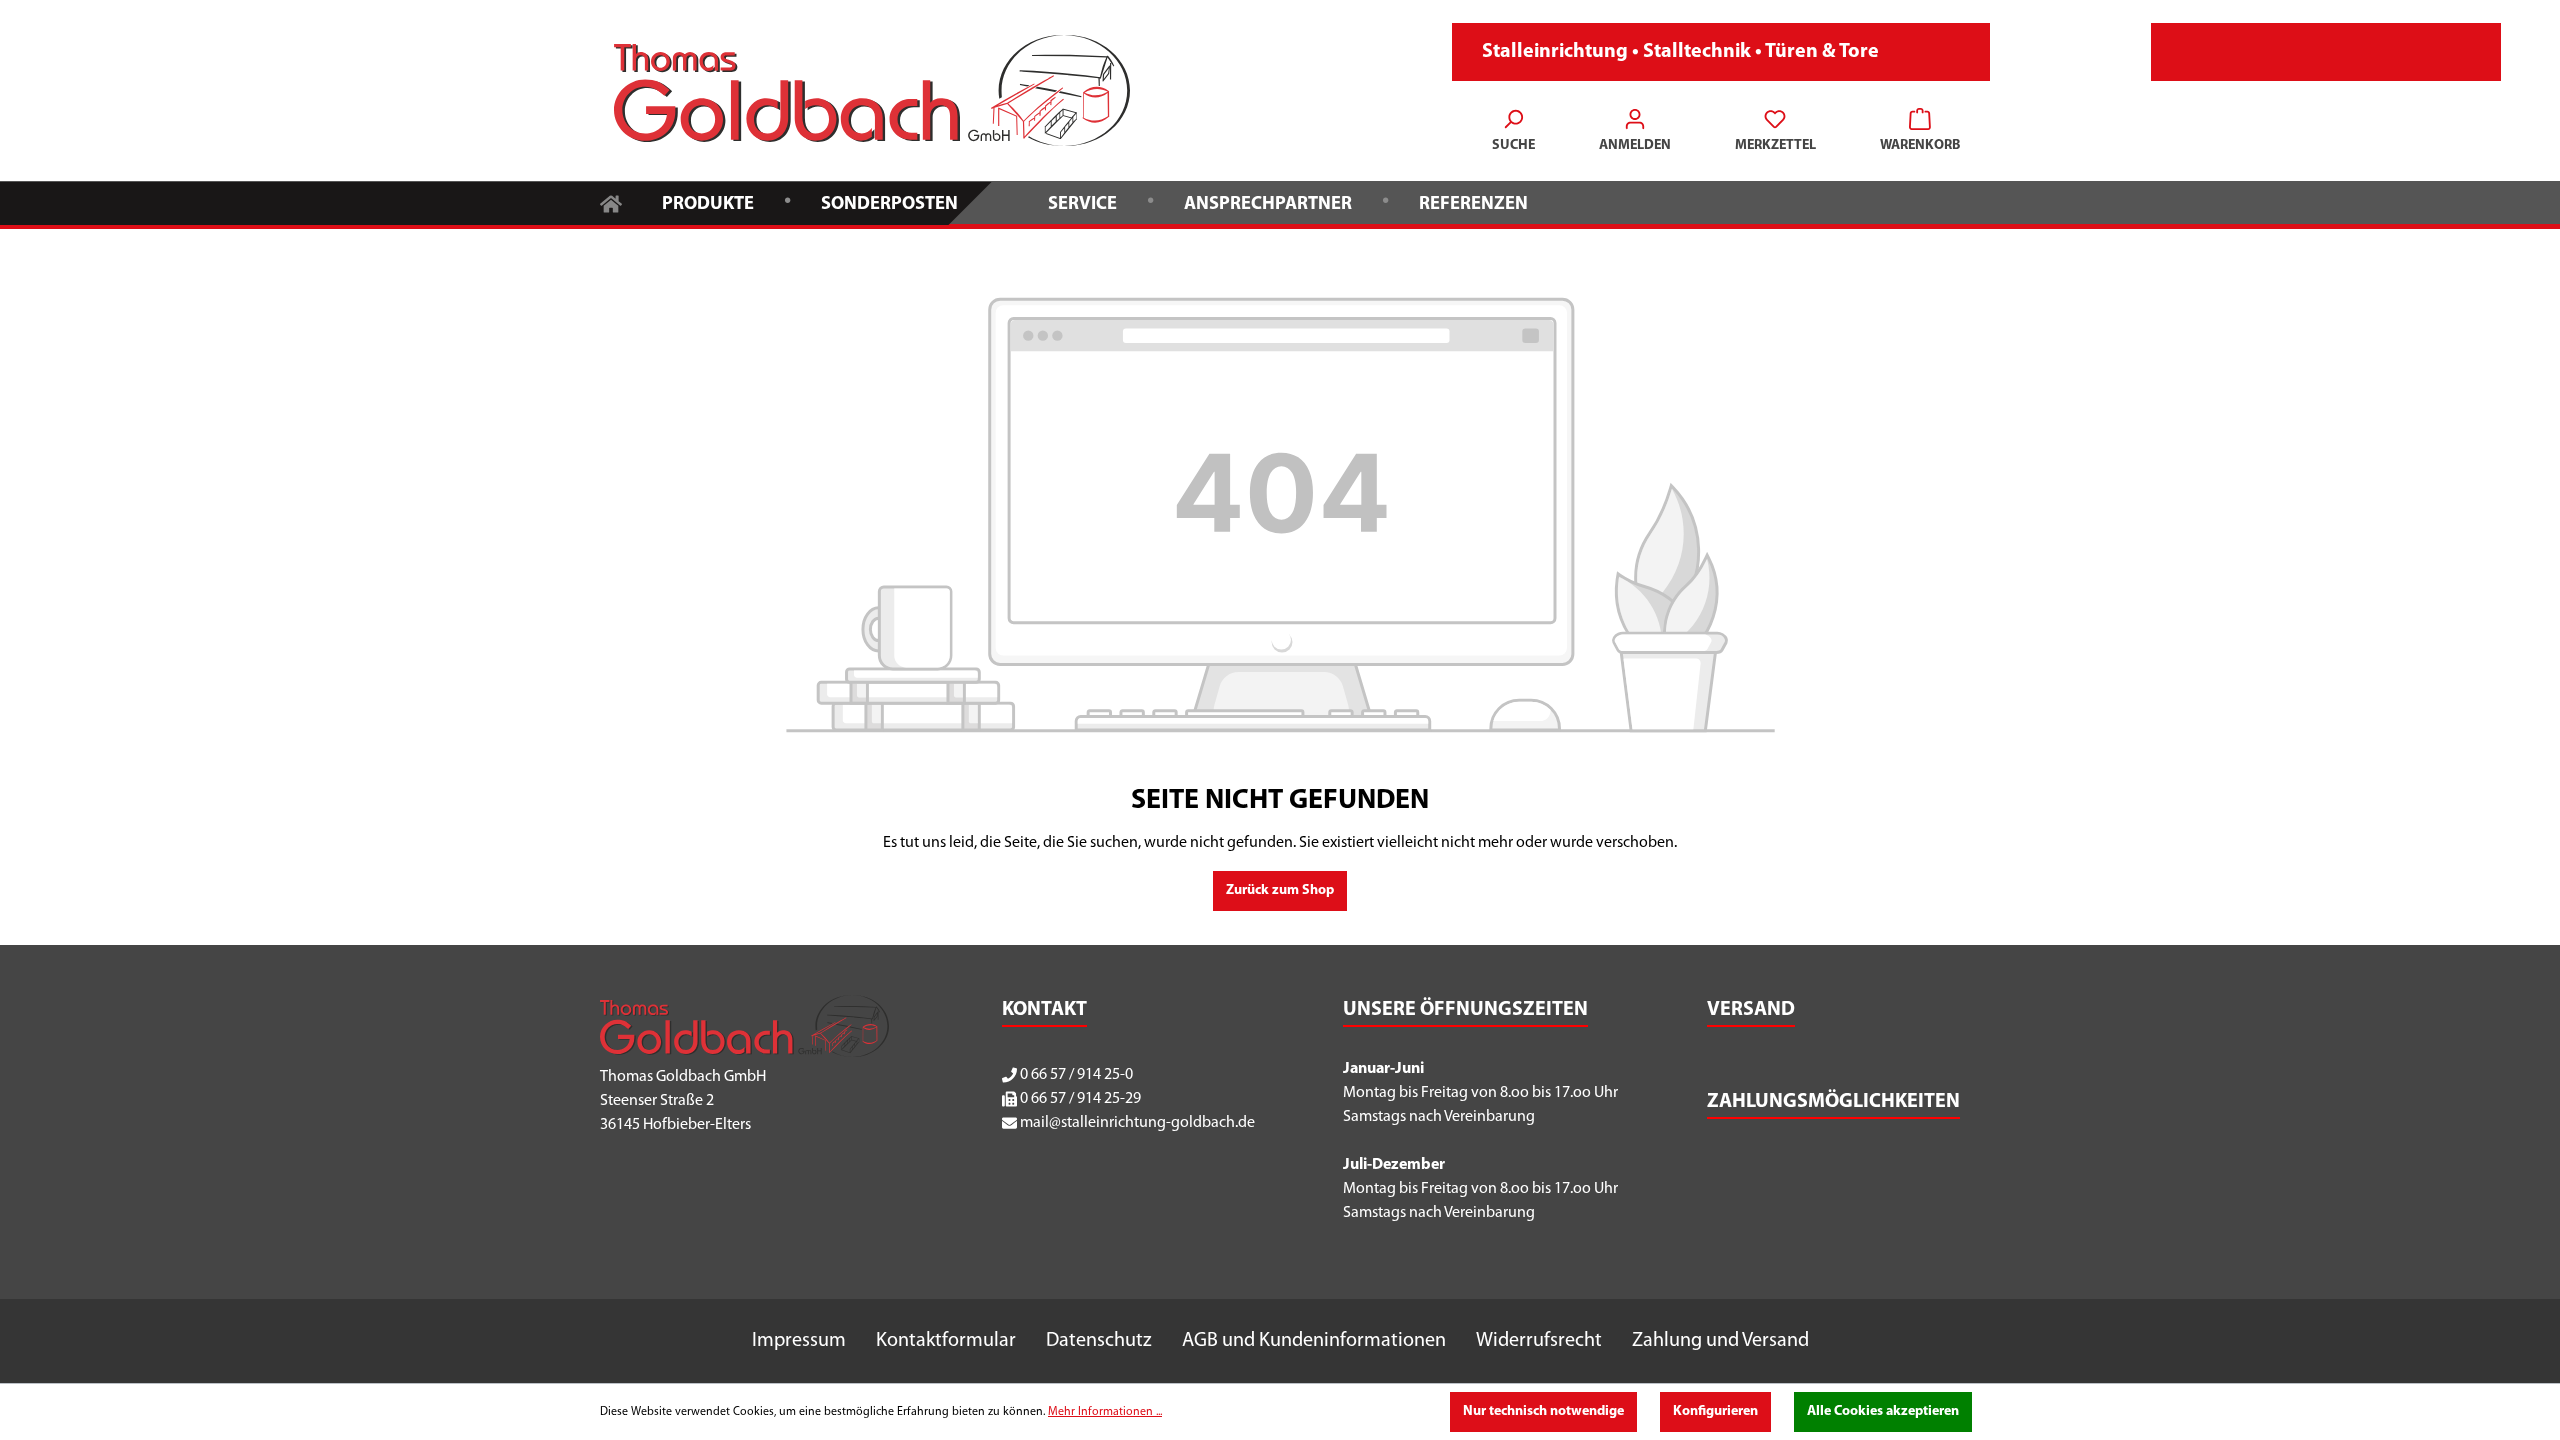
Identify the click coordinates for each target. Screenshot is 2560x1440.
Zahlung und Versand (1720, 1341)
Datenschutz (1099, 1341)
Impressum (799, 1341)
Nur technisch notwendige (1543, 1411)
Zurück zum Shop (1280, 890)
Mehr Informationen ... (1105, 1412)
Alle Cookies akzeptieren (1883, 1411)
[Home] (611, 202)
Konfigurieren (1715, 1411)
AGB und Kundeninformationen (1314, 1341)
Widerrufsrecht (1539, 1341)
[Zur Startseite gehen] (871, 90)
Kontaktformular (946, 1341)
